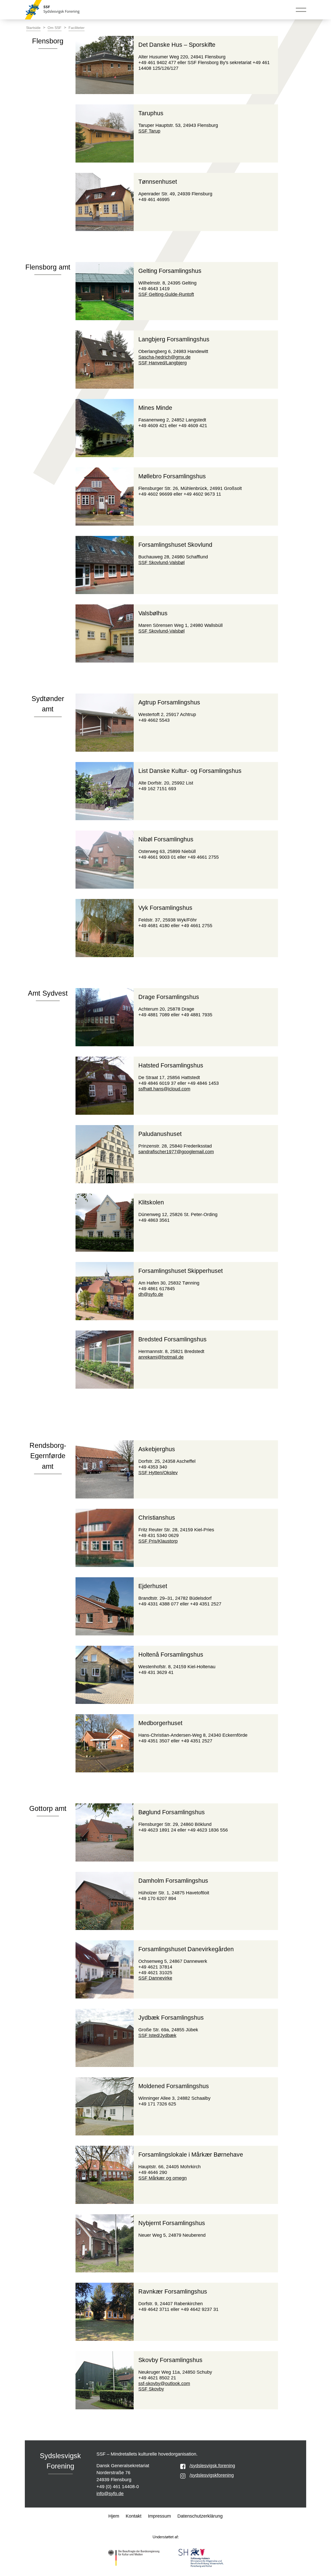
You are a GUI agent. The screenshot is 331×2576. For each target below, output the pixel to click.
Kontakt (134, 2516)
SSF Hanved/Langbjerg (163, 363)
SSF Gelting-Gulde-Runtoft (166, 294)
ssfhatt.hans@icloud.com (164, 1089)
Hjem (114, 2516)
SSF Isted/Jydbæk (157, 2035)
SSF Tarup (149, 131)
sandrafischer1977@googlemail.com (176, 1152)
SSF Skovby (151, 2389)
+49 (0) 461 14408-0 (118, 2487)
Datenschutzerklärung (200, 2516)
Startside (33, 28)
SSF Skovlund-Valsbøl (161, 563)
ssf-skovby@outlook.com (164, 2383)
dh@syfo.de (151, 1294)
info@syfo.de (110, 2494)
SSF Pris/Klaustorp (158, 1541)
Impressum (159, 2516)
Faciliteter (77, 28)
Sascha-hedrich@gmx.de (164, 357)
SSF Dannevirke (155, 1978)
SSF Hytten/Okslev (158, 1473)
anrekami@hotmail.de (161, 1357)
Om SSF (55, 28)
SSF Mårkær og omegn (163, 2178)
